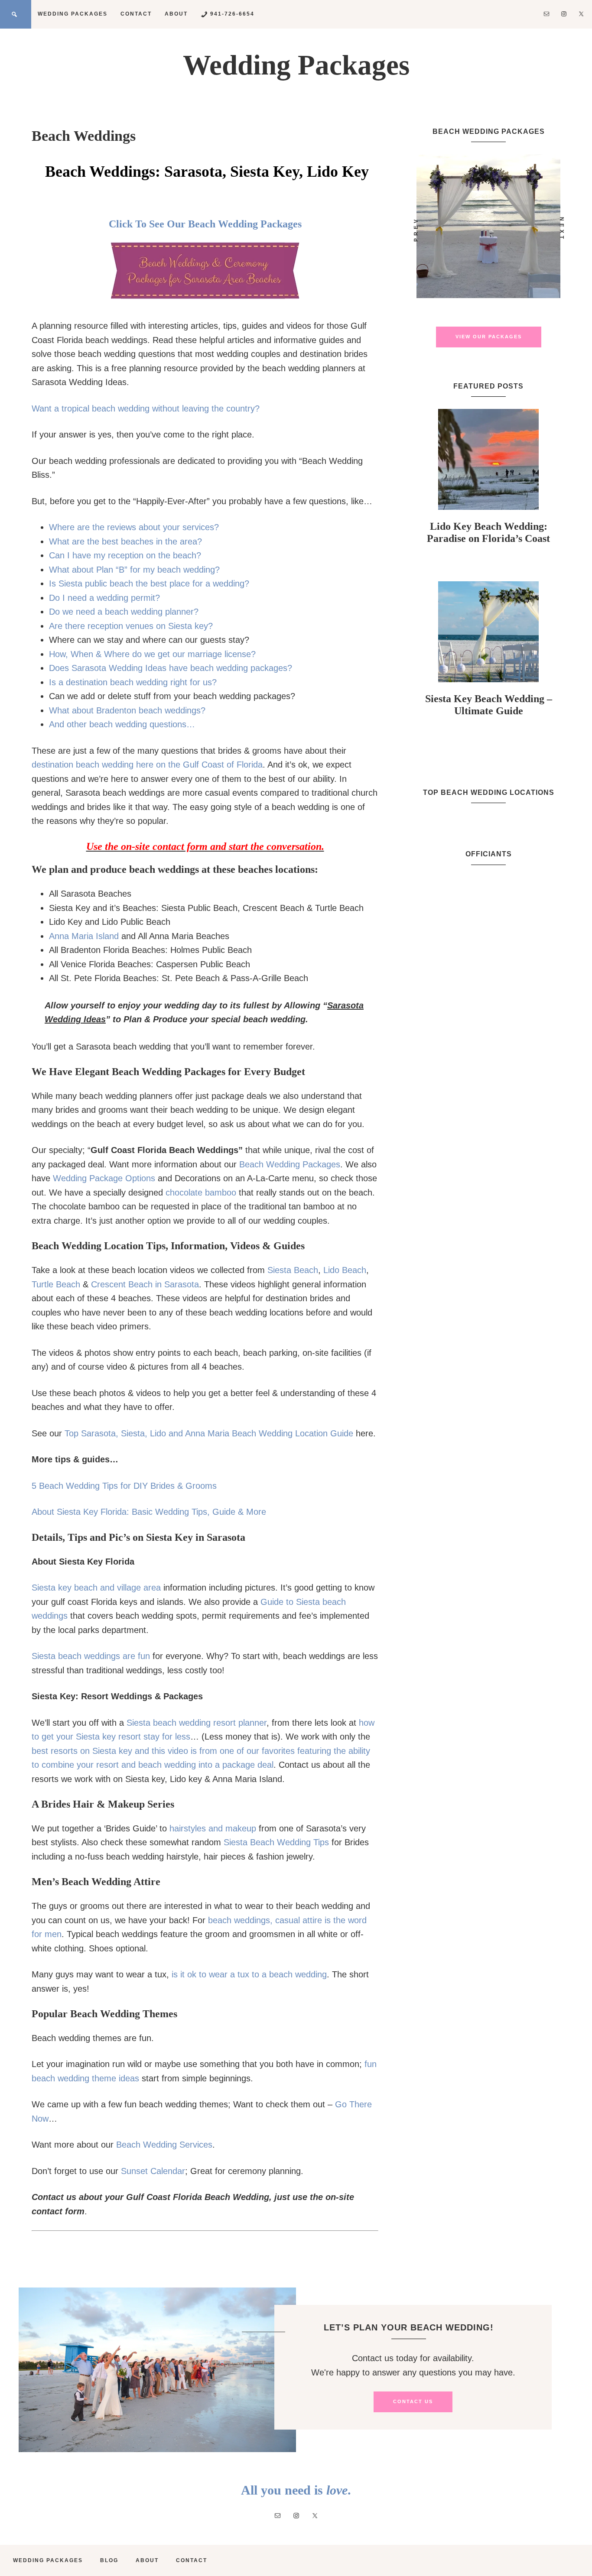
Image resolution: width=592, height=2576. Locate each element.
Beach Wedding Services (164, 2145)
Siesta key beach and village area (96, 1588)
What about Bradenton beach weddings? (127, 710)
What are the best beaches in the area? (125, 541)
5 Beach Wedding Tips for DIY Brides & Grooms (124, 1486)
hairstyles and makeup (213, 1828)
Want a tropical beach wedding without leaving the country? (146, 408)
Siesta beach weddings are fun (91, 1656)
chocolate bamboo (201, 1192)
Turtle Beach (56, 1284)
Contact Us (413, 2401)
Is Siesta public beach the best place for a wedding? (149, 583)
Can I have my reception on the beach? (125, 555)
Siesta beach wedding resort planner (197, 1723)
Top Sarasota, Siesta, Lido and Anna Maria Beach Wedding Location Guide (209, 1433)
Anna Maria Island (84, 936)
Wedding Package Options (104, 1178)
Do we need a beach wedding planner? (124, 612)
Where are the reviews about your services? (134, 527)
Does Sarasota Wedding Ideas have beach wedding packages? (171, 668)
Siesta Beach (293, 1270)
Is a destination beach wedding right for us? (133, 682)
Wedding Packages (296, 65)
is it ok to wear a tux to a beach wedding (249, 1974)
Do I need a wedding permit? (104, 598)
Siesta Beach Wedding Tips (276, 1842)
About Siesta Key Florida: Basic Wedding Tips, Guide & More (149, 1512)
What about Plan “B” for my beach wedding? (134, 570)
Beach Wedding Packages (290, 1164)
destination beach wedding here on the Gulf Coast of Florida (147, 765)
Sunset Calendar (153, 2171)
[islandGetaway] (488, 226)
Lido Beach (345, 1270)
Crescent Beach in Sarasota (145, 1284)
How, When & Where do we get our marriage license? (152, 654)
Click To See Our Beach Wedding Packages (205, 224)
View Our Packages (489, 337)
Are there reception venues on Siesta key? (131, 626)
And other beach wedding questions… (122, 724)
